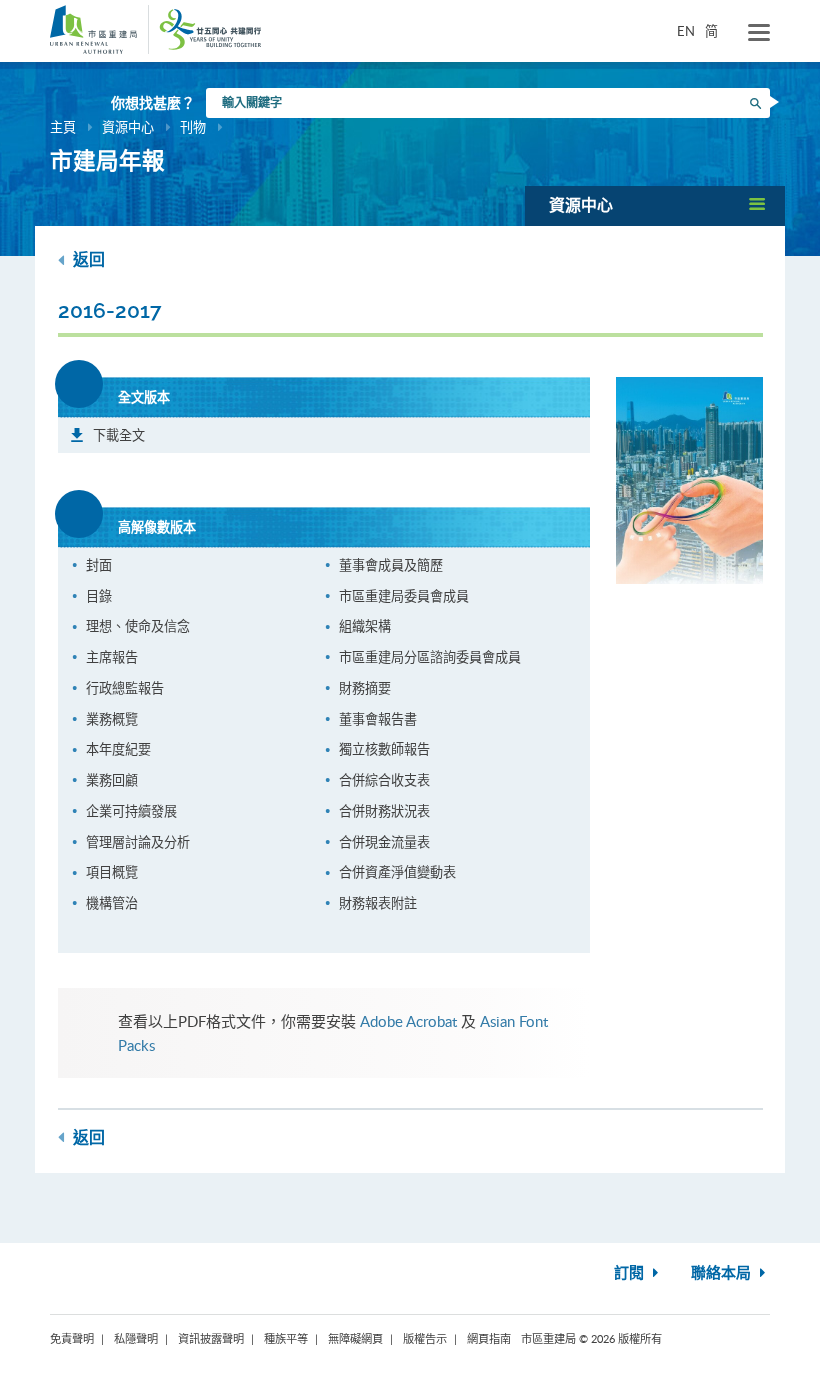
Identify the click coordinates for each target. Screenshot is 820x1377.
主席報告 (112, 657)
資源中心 (128, 127)
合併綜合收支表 (384, 780)
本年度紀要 (118, 749)
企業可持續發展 (131, 811)
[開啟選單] (759, 33)
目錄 (99, 596)
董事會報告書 (378, 719)
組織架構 (365, 626)
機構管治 (112, 903)
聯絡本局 (723, 1273)
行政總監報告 (125, 688)
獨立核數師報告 (384, 749)
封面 (99, 565)
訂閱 (631, 1273)
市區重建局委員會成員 (404, 596)
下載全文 (119, 435)
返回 (87, 260)
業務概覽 (112, 719)
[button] (655, 205)
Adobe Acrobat (408, 1021)
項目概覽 (112, 872)
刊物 (193, 127)
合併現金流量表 (384, 842)
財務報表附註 (378, 903)
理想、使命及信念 (138, 626)
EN (686, 31)
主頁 (63, 127)
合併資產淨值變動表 (397, 872)
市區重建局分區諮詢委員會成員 (430, 657)
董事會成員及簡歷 (391, 565)
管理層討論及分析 (138, 842)
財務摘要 (365, 688)
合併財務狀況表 (384, 811)
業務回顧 (112, 780)
